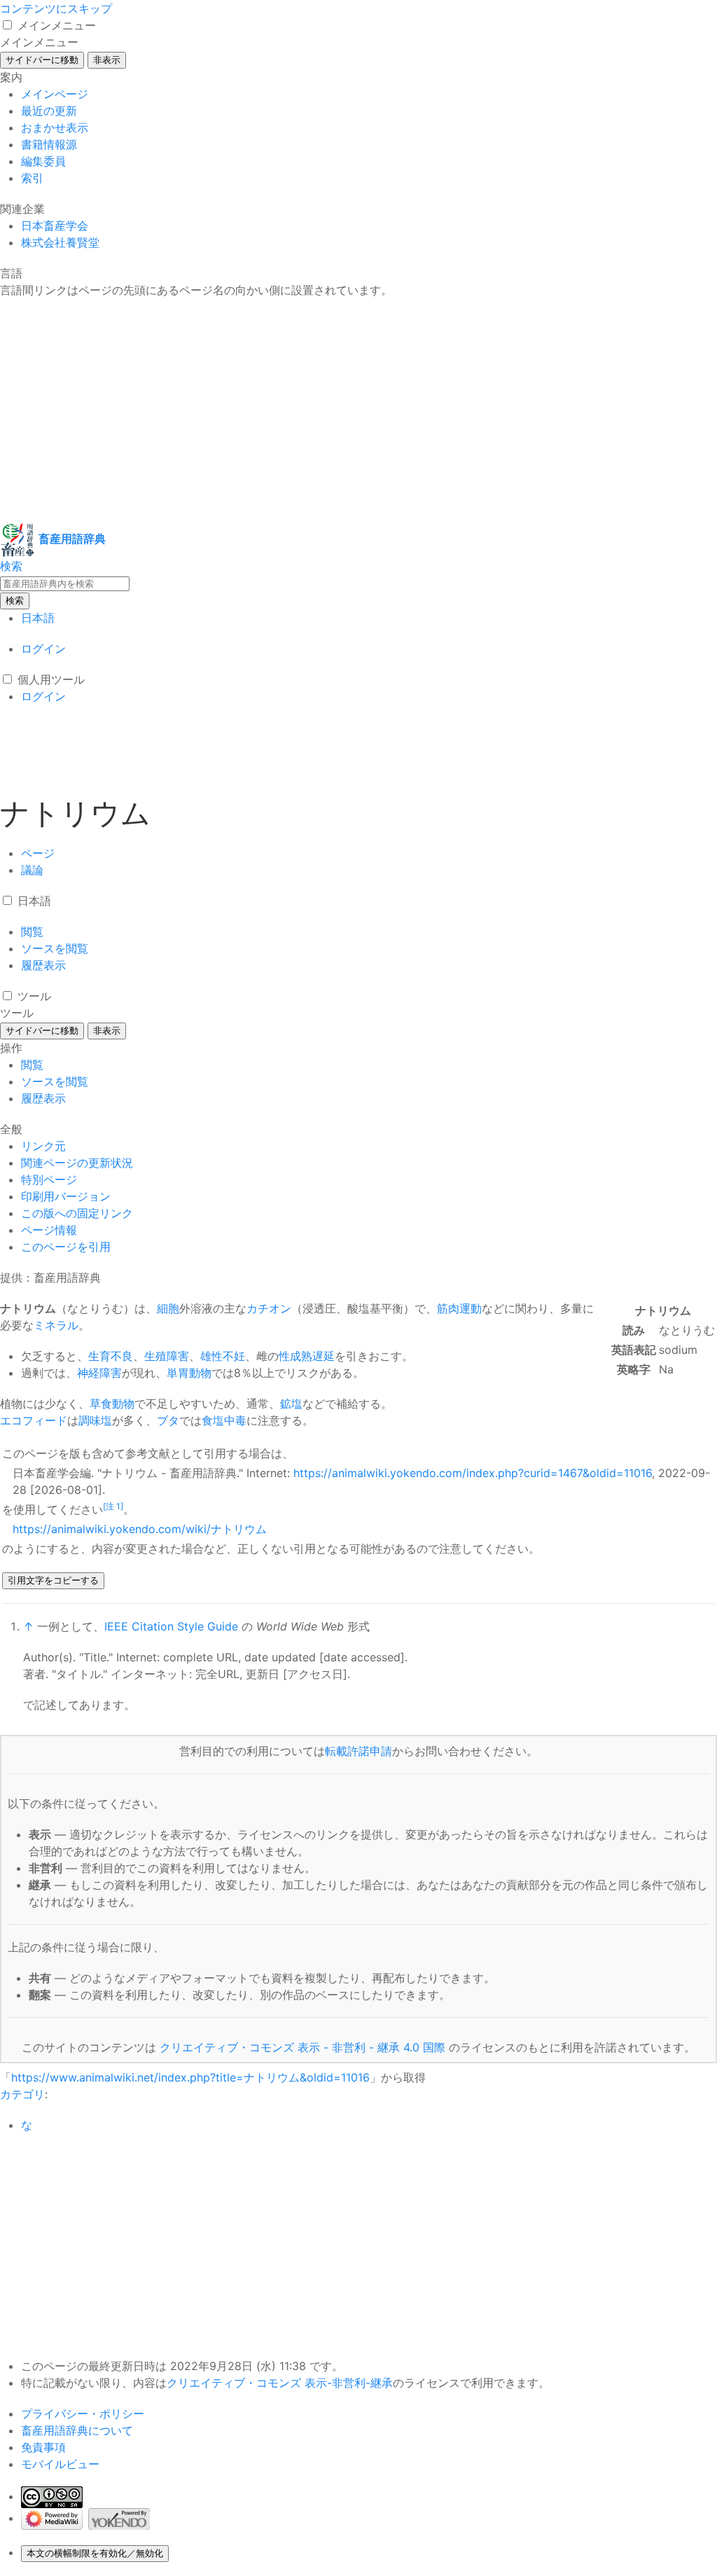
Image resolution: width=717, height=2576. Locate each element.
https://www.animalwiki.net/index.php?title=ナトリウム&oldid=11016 (190, 2077)
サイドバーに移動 (42, 60)
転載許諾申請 (358, 1751)
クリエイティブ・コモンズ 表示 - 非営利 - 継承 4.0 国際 (302, 2047)
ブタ (168, 1420)
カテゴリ (22, 2094)
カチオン (269, 1308)
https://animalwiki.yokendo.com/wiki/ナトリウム (140, 1529)
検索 (15, 601)
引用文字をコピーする (53, 1580)
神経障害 (99, 1373)
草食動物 (112, 1404)
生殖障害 (167, 1356)
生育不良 (111, 1356)
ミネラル (56, 1325)
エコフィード (34, 1420)
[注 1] (113, 1506)
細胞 (168, 1308)
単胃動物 (189, 1373)
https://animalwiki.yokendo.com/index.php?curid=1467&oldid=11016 (473, 1473)
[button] (7, 25)
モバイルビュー (60, 2464)
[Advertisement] (358, 410)
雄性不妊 (223, 1356)
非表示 (107, 60)
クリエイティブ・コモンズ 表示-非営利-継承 (280, 2383)
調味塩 (95, 1420)
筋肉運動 (459, 1308)
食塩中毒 (224, 1420)
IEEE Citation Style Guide (171, 1626)
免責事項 (43, 2447)
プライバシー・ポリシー (83, 2414)
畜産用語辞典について (77, 2430)
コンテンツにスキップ (56, 8)
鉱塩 (291, 1404)
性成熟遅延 (307, 1356)
